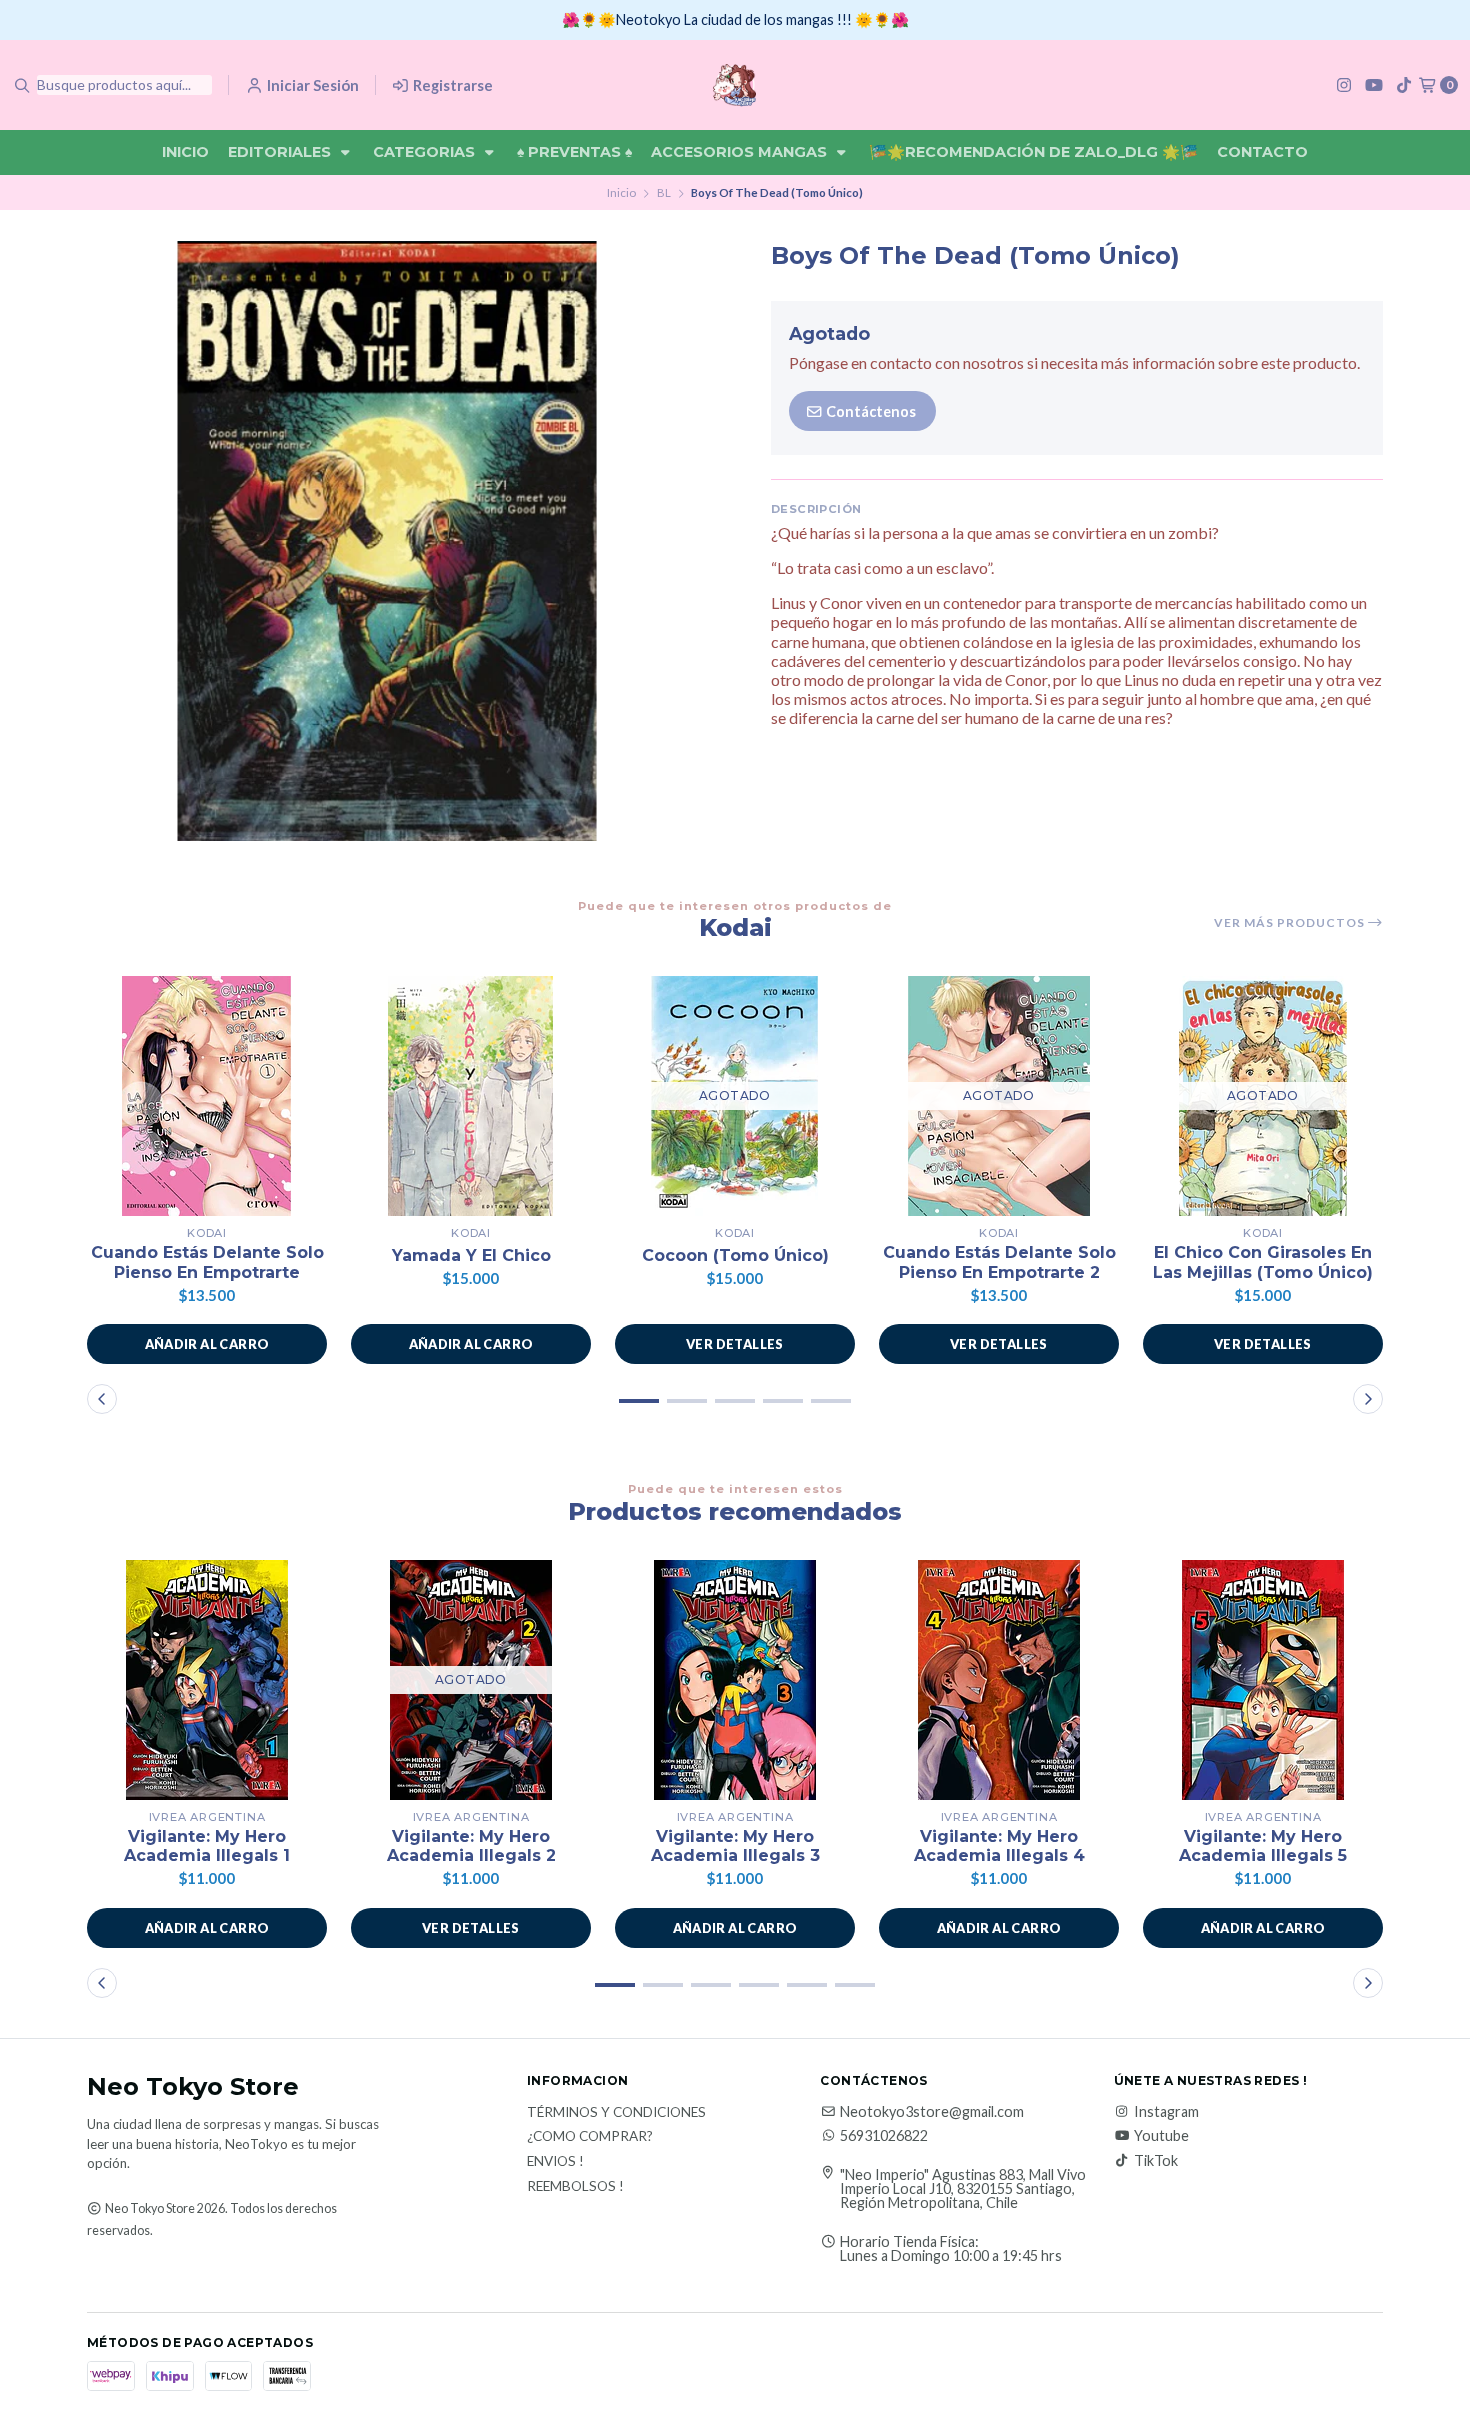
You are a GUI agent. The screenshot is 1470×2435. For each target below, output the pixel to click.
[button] (207, 1344)
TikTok (1156, 2161)
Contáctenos (869, 411)
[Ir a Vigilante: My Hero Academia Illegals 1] (207, 1680)
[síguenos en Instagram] (1344, 84)
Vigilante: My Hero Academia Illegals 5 (1263, 1846)
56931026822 (884, 2136)
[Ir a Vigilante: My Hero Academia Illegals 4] (999, 1680)
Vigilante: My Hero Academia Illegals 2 (471, 1846)
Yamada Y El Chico (471, 1255)
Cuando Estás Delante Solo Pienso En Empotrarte (207, 1262)
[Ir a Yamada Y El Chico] (471, 1096)
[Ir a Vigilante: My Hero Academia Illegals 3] (735, 1680)
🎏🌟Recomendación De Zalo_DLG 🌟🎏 (1033, 152)
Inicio (185, 152)
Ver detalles (735, 1344)
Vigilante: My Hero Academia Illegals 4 (999, 1846)
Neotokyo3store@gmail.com (932, 2112)
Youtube (1161, 2136)
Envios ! (555, 2162)
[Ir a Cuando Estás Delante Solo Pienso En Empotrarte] (207, 1096)
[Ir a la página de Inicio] (734, 85)
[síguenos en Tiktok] (1404, 84)
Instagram (1166, 2112)
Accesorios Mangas (741, 152)
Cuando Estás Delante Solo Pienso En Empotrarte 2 (999, 1262)
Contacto (1262, 152)
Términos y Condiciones (616, 2113)
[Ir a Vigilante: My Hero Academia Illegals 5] (1263, 1680)
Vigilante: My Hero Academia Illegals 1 (207, 1846)
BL (664, 192)
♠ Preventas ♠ (574, 152)
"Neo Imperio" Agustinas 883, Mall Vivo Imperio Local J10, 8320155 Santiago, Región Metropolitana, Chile (963, 2189)
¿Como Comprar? (590, 2137)
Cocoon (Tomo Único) (735, 1255)
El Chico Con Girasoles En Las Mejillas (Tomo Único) (1263, 1262)
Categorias (426, 152)
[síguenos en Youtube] (1374, 84)
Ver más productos (1291, 923)
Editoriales (281, 152)
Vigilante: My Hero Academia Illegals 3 (735, 1846)
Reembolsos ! (575, 2187)
